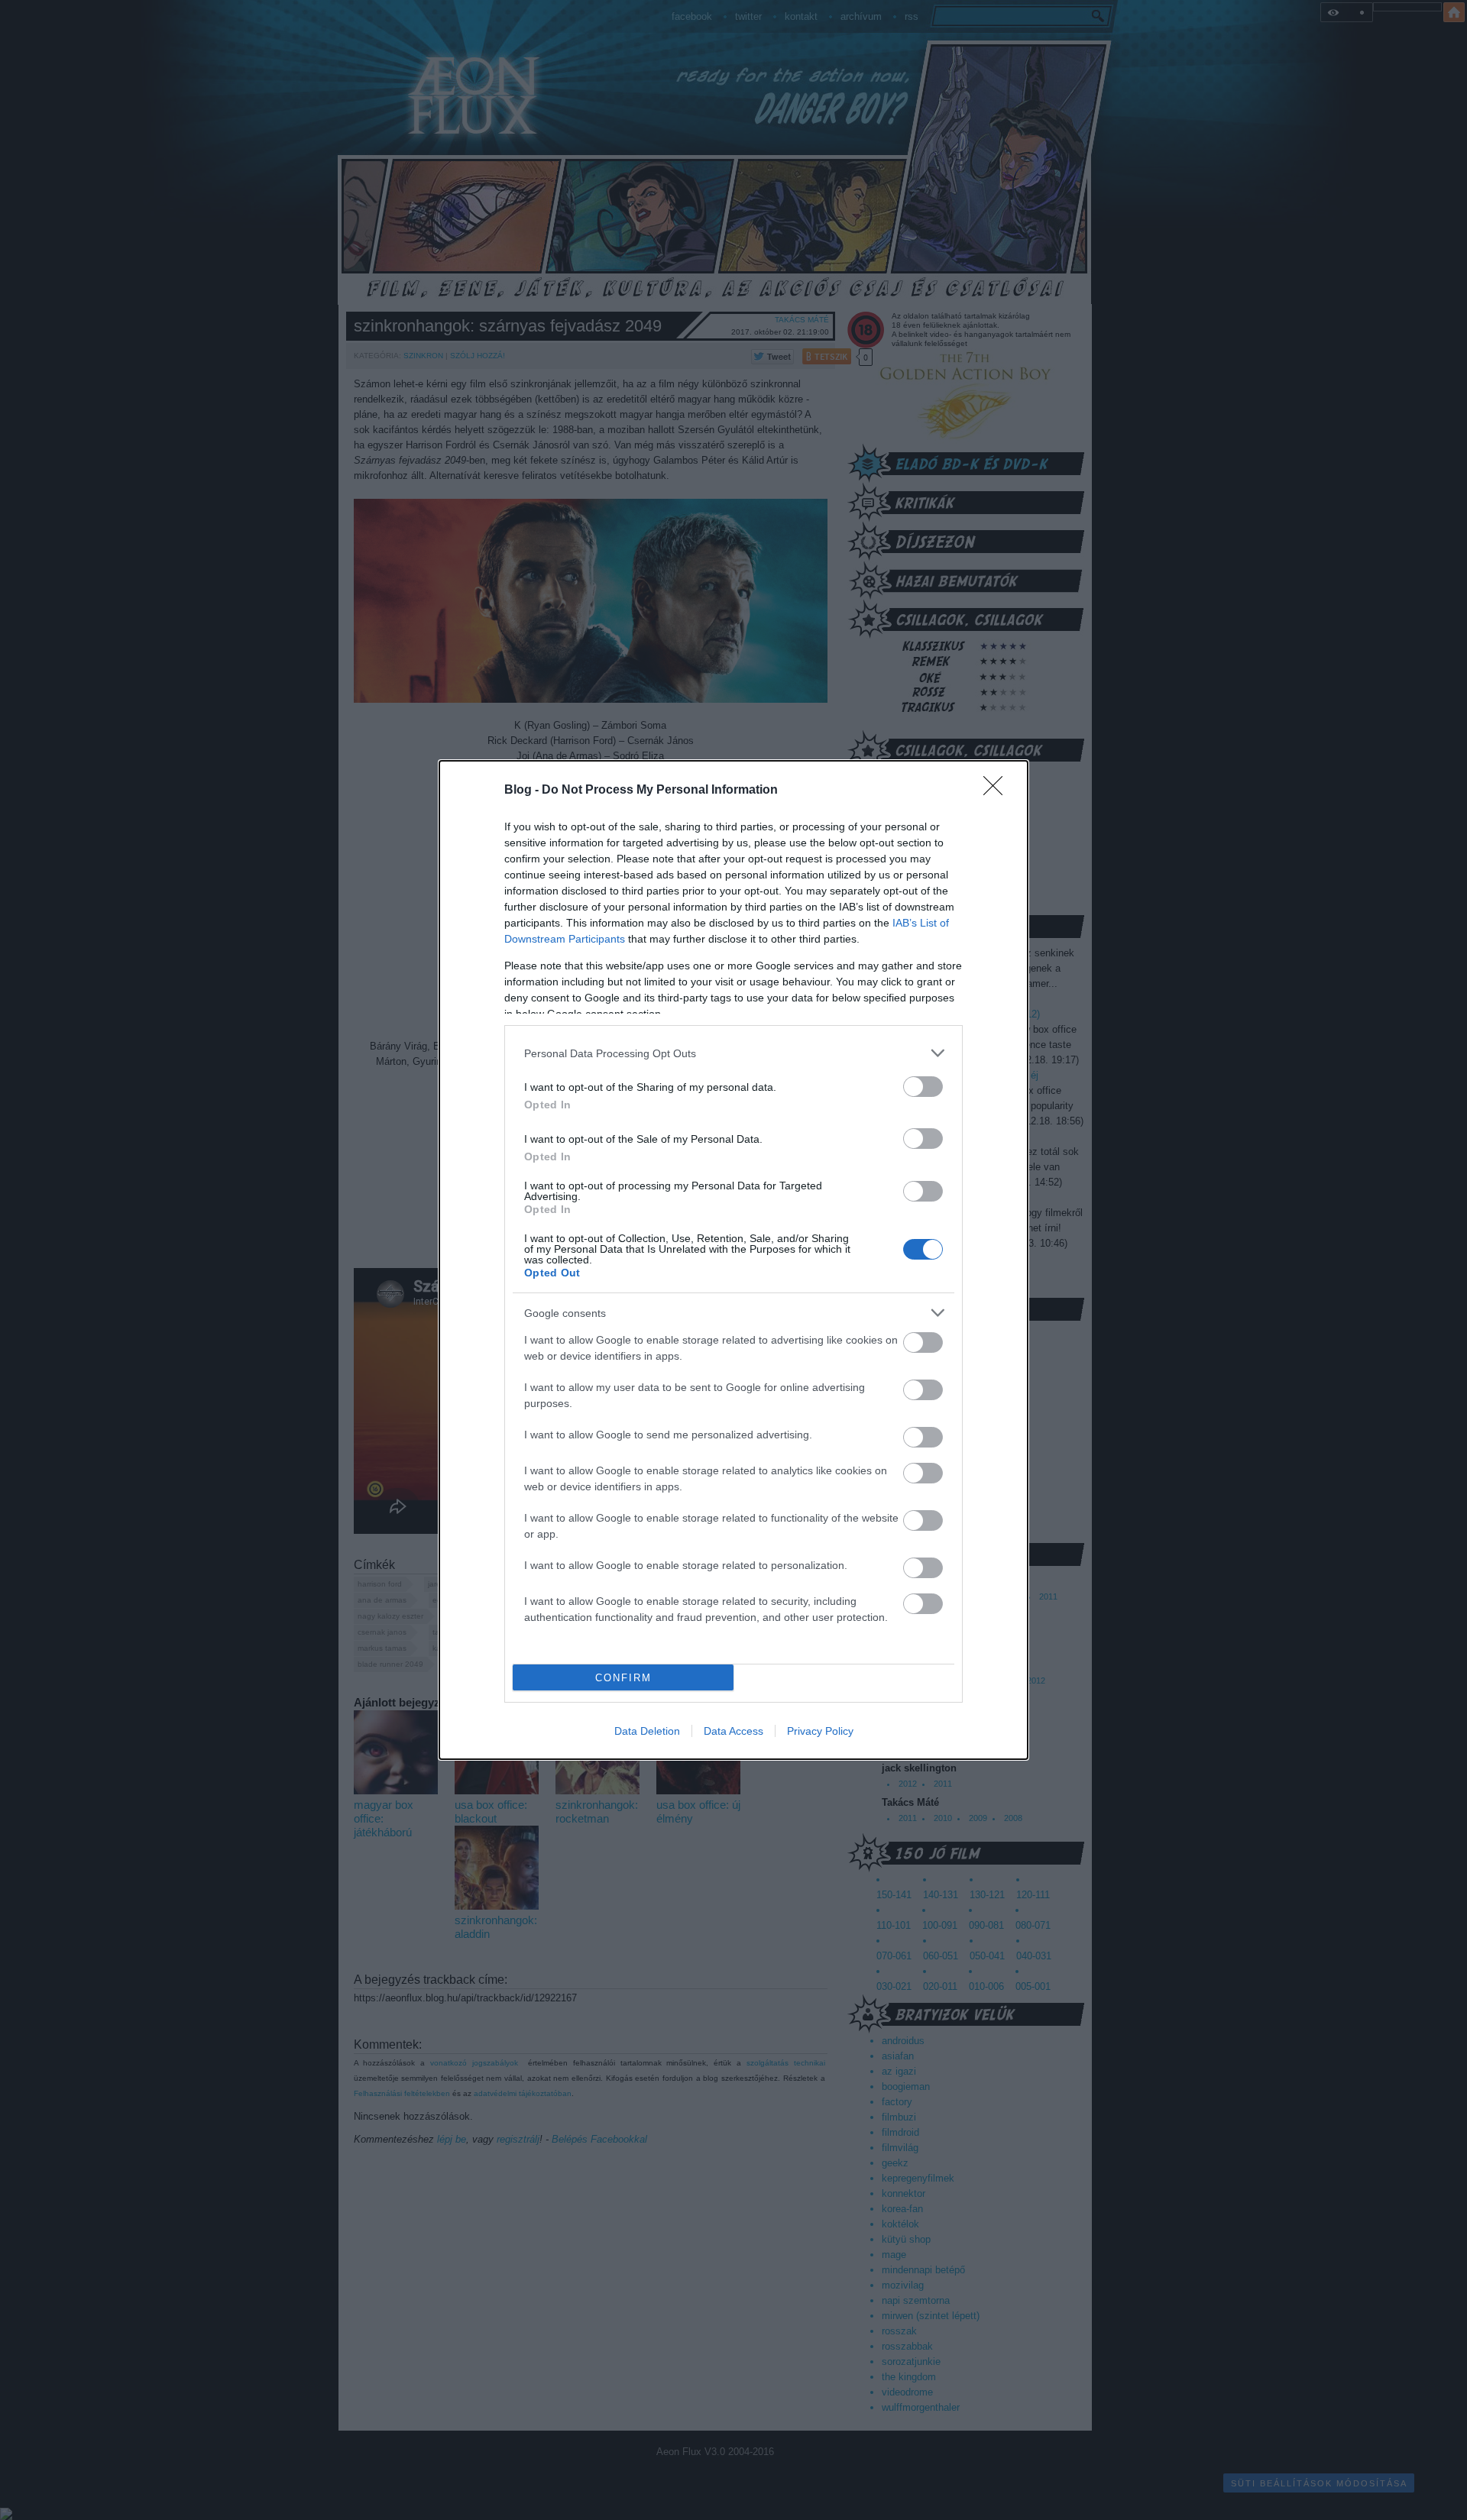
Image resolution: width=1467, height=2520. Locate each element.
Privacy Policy (820, 1731)
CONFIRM (623, 1678)
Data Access (733, 1731)
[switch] (923, 1087)
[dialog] (733, 1260)
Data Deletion (647, 1731)
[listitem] (733, 1053)
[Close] (998, 791)
